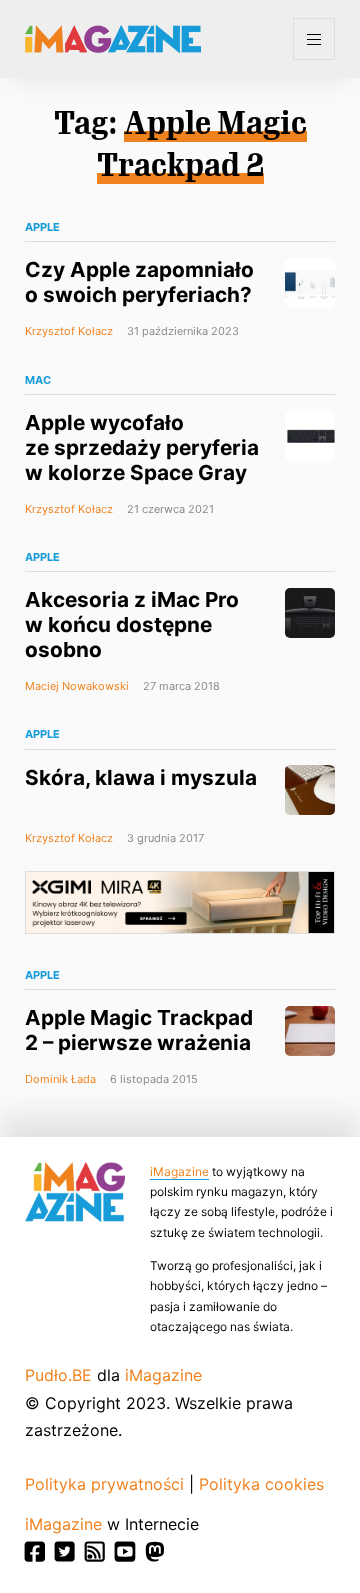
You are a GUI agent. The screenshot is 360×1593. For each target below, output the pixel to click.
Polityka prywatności (104, 1484)
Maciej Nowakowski (77, 686)
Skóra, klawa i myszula (141, 777)
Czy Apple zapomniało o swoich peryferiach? (139, 282)
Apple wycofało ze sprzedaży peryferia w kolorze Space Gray (142, 447)
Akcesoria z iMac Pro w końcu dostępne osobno (132, 624)
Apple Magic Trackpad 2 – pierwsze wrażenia (139, 1030)
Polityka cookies (261, 1484)
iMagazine (179, 1171)
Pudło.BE (58, 1375)
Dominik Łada (60, 1079)
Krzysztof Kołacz (69, 331)
